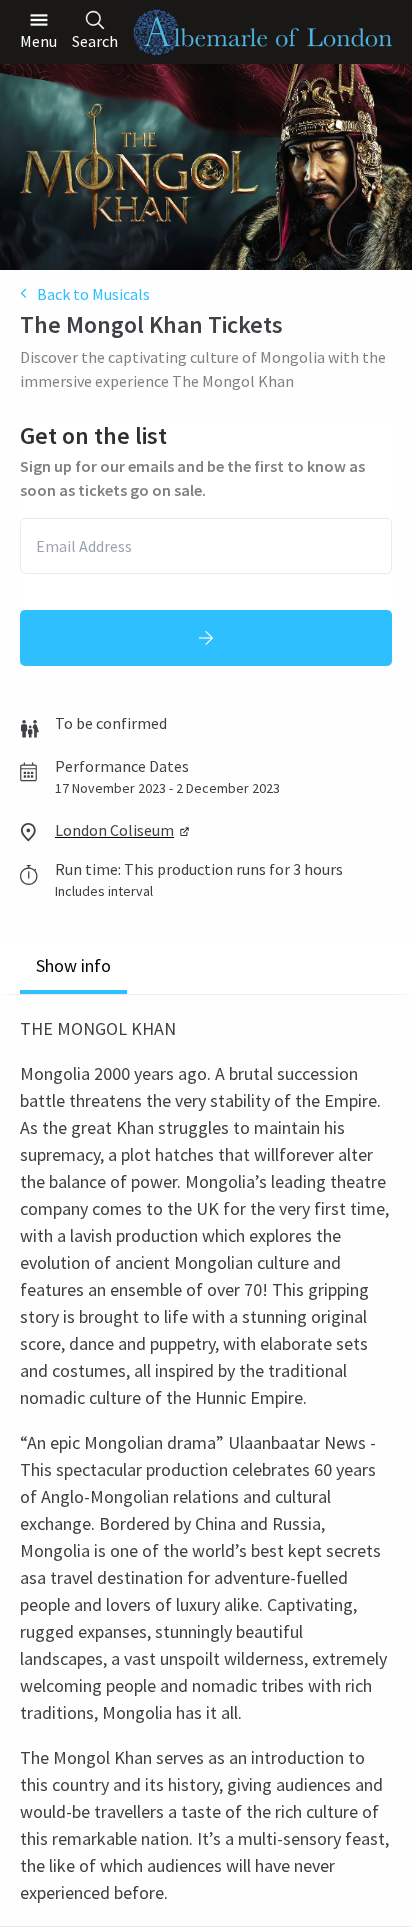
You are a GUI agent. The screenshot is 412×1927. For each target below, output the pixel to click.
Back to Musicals (93, 294)
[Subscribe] (206, 638)
